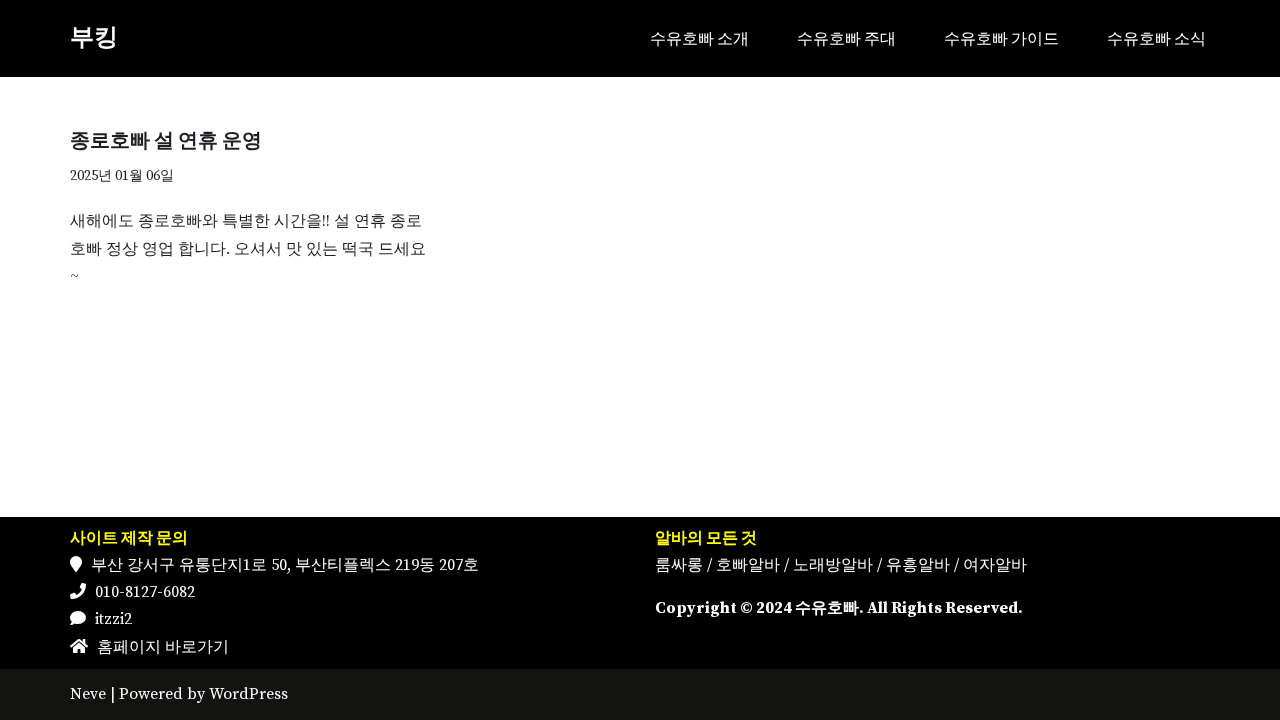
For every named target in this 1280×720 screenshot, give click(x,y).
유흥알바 (918, 565)
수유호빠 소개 (699, 38)
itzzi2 (113, 619)
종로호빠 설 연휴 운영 (166, 141)
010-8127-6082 (145, 592)
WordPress (248, 694)
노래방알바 (833, 565)
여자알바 (995, 565)
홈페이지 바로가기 (163, 647)
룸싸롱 (679, 565)
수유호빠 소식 (1156, 38)
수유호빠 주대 (846, 38)
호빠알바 (748, 565)
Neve (88, 694)
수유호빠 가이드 (1001, 38)
